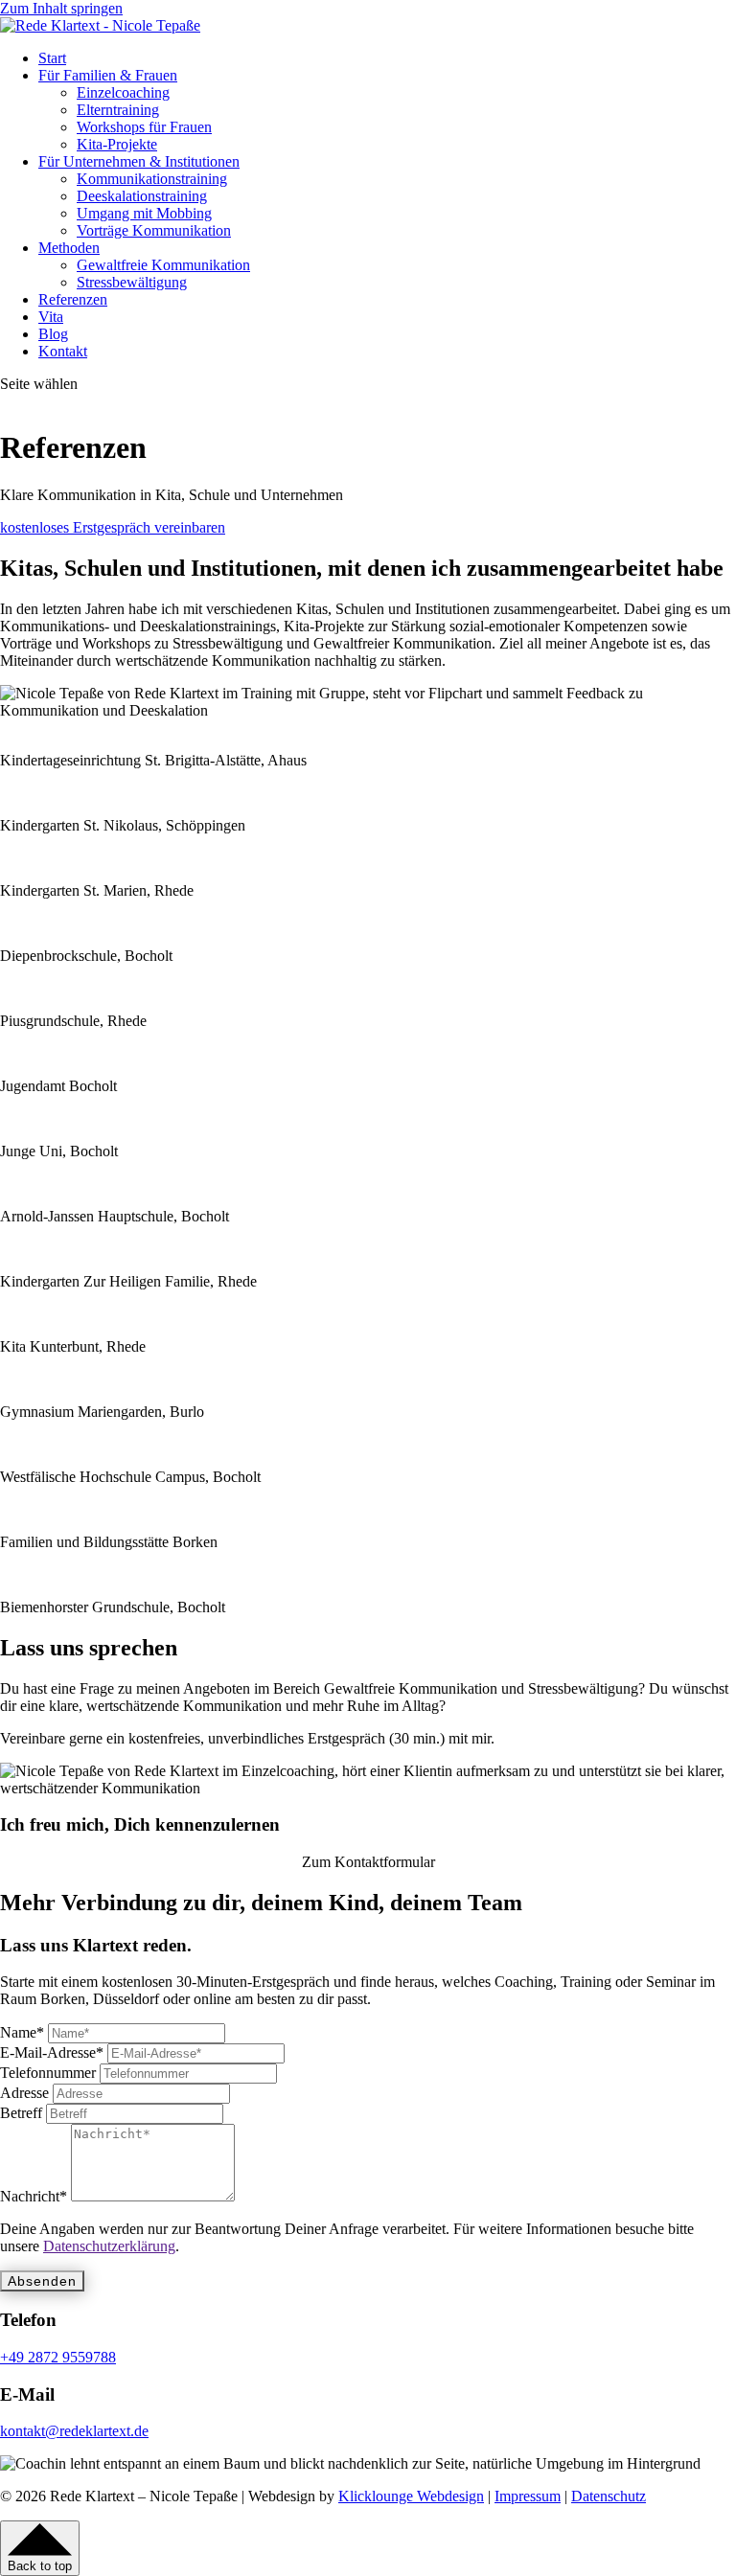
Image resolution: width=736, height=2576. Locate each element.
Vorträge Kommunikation (154, 230)
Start (52, 58)
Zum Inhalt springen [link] (61, 8)
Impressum (528, 2496)
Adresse (24, 2093)
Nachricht (34, 2196)
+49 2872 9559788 (58, 2357)
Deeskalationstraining (142, 196)
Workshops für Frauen (144, 127)
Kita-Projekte (117, 144)
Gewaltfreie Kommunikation (163, 265)
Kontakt (63, 351)
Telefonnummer (48, 2073)
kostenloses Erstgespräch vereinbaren (113, 527)
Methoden (69, 248)
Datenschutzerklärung (109, 2246)
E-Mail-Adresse (52, 2052)
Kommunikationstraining (152, 179)
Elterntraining (118, 110)
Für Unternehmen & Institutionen (139, 161)
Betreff (21, 2113)
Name (22, 2032)
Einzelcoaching (123, 92)
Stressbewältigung (132, 282)
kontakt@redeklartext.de (74, 2431)
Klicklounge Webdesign (411, 2496)
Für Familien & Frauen (108, 75)
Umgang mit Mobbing (144, 213)
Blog (53, 334)
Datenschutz (609, 2496)
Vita (51, 317)
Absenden (42, 2281)
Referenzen (73, 299)
